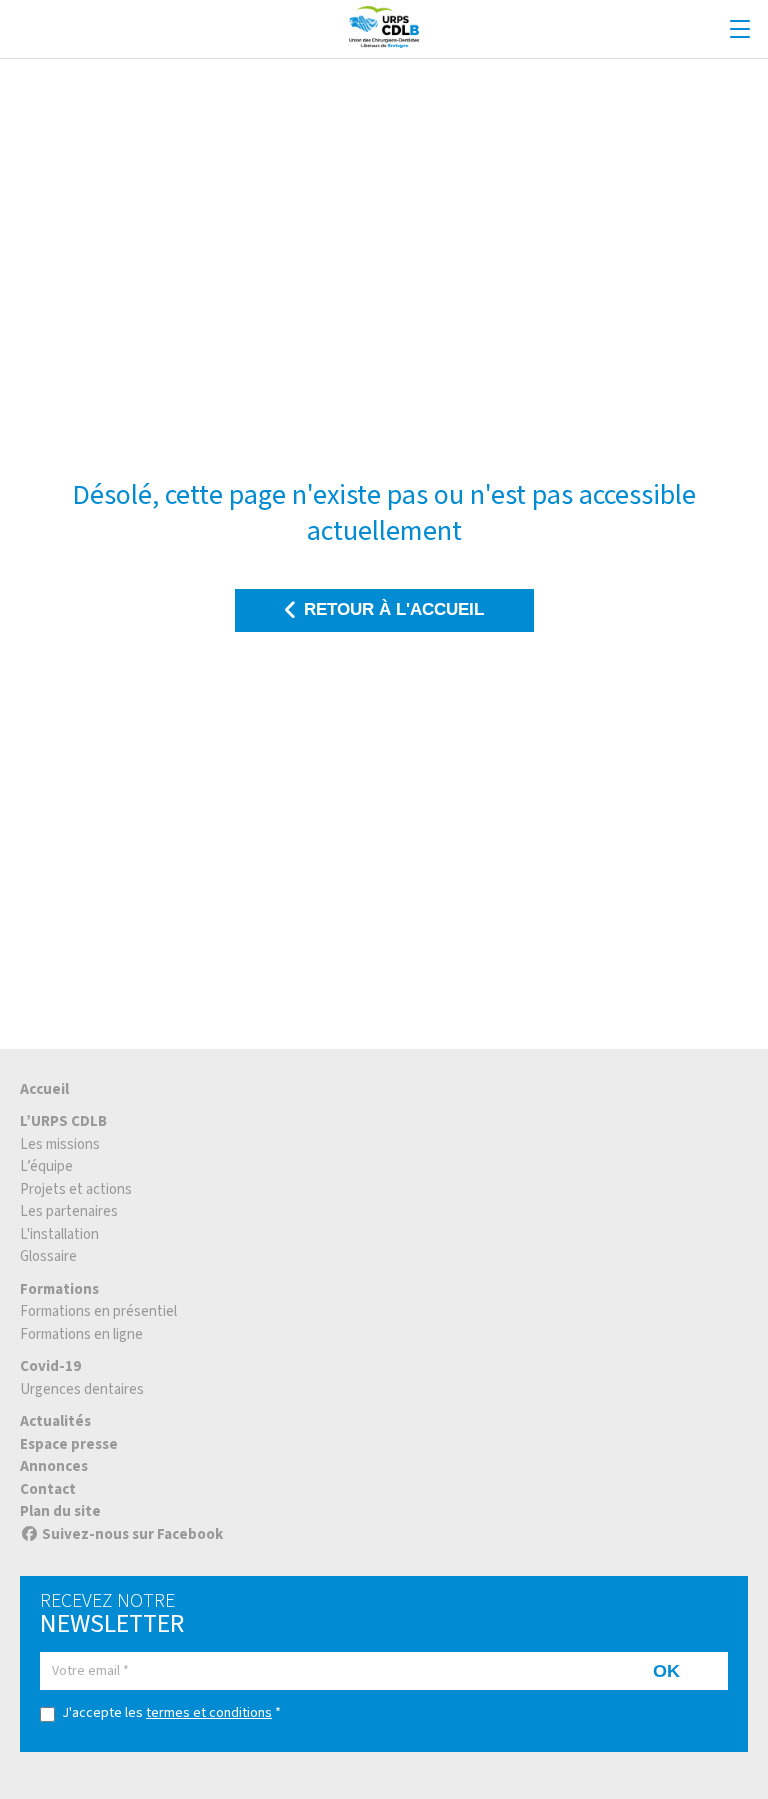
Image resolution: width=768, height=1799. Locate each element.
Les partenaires (69, 1211)
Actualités (55, 1421)
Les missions (60, 1144)
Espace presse (69, 1444)
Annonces (54, 1466)
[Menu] (740, 30)
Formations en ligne (81, 1334)
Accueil (44, 1089)
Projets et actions (76, 1189)
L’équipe (46, 1166)
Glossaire (48, 1256)
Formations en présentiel (98, 1311)
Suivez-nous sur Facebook (132, 1534)
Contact (48, 1489)
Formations (59, 1289)
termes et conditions (209, 1713)
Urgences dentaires (82, 1389)
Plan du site (60, 1511)
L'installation (59, 1234)
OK (666, 1671)
